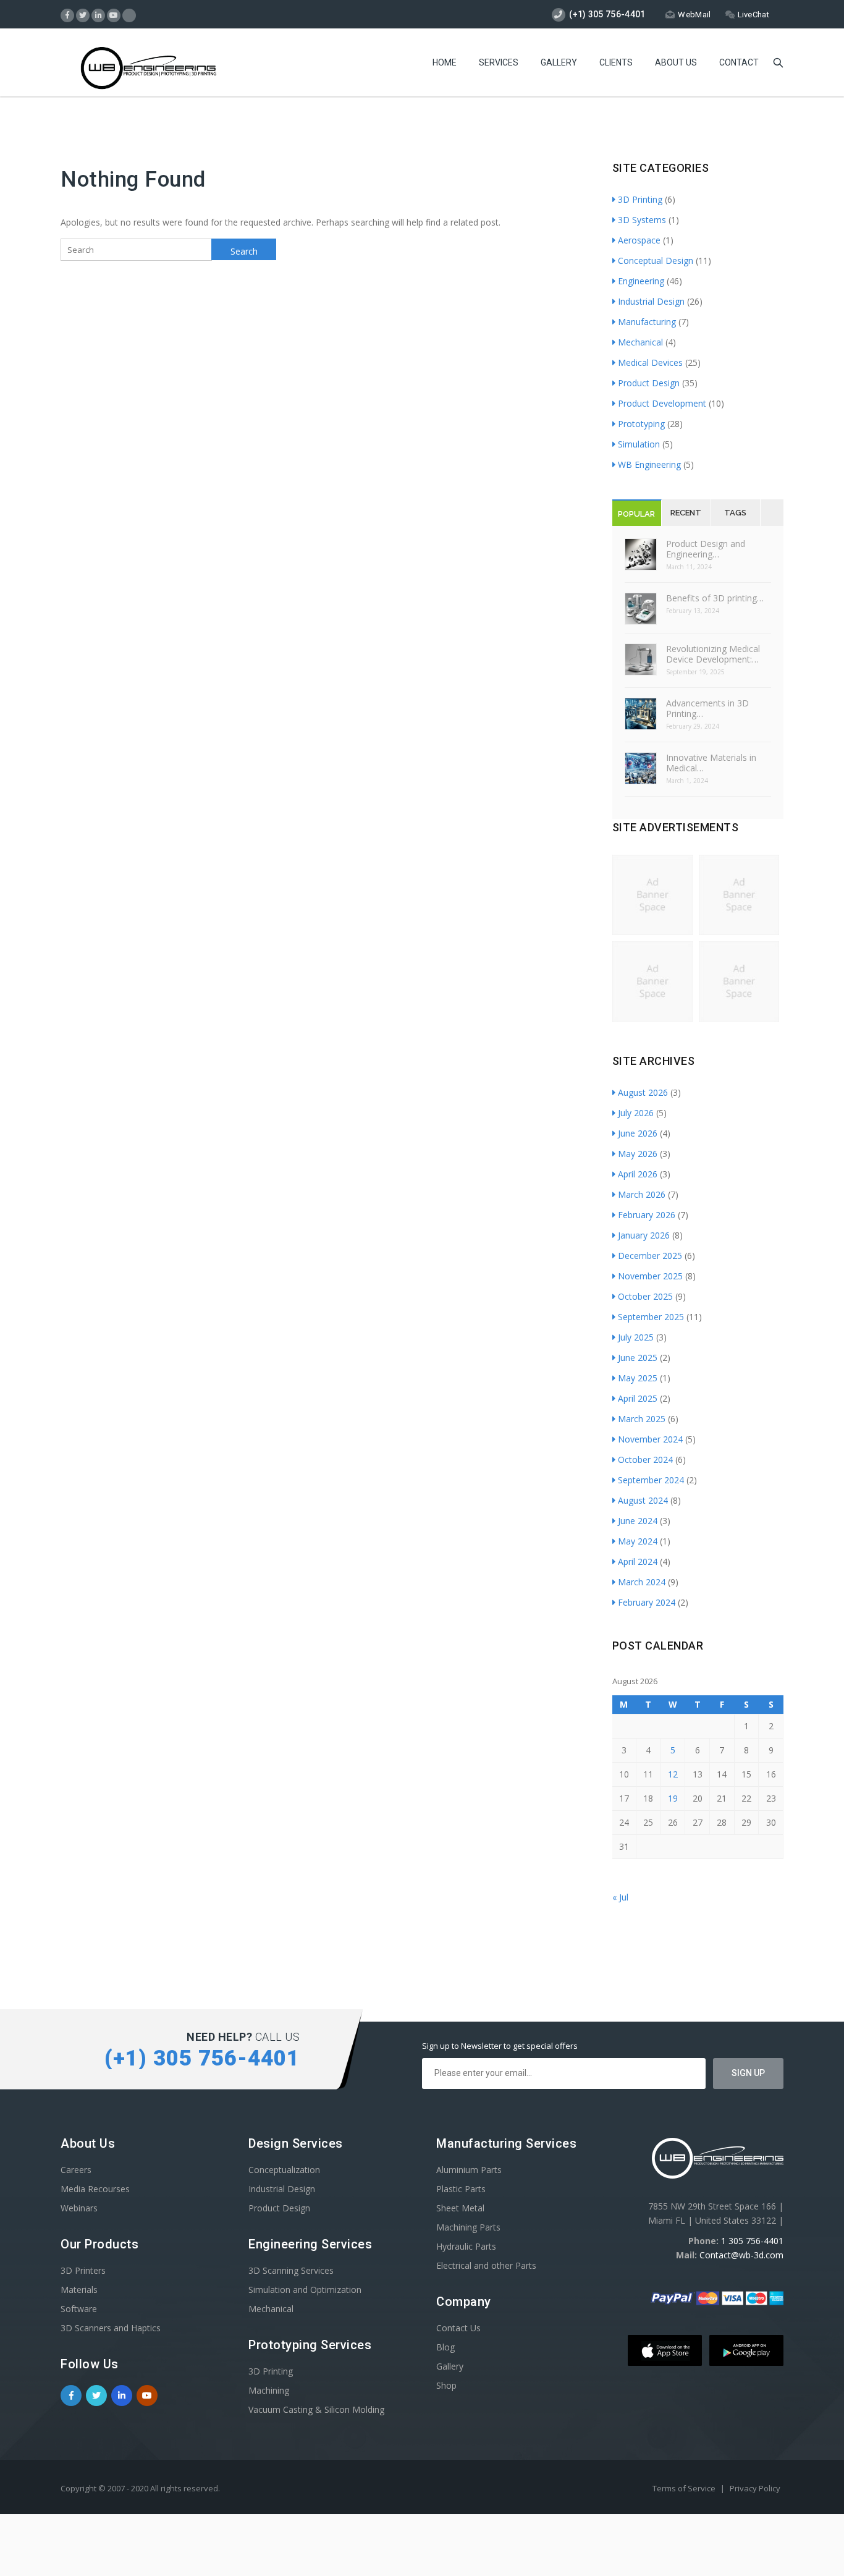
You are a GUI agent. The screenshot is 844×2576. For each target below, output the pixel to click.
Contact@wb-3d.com (741, 2255)
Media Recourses (95, 2189)
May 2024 (638, 1541)
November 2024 (650, 1439)
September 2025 (651, 1317)
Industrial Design (651, 301)
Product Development (662, 403)
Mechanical (640, 342)
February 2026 (647, 1215)
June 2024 (638, 1521)
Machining (269, 2390)
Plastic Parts (461, 2189)
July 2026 (636, 1113)
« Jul (620, 1897)
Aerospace (639, 240)
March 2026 (642, 1194)
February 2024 (647, 1602)
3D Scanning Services (291, 2270)
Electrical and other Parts (486, 2265)
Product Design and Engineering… (706, 549)
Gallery (559, 62)
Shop (446, 2385)
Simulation (639, 444)
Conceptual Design (656, 261)
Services (499, 62)
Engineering (641, 281)
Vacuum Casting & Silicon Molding (316, 2409)
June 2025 (638, 1358)
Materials (79, 2290)
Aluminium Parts (469, 2170)
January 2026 (644, 1235)
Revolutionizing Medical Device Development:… (713, 654)
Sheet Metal (460, 2208)
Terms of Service (685, 2488)
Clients (616, 62)
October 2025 (645, 1296)
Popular (636, 514)
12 (673, 1774)
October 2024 (645, 1460)
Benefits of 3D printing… (715, 598)
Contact (739, 62)
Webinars (79, 2208)
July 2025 (636, 1337)
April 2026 (638, 1174)
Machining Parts (468, 2227)
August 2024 (643, 1500)
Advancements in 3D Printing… (707, 708)
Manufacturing (647, 322)
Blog (445, 2347)
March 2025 (642, 1419)
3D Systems (642, 220)
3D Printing (640, 199)
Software (79, 2309)
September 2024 (651, 1480)
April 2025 (638, 1398)
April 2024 (638, 1561)
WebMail (694, 15)
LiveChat (753, 15)
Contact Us (458, 2328)
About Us (676, 62)
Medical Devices (650, 362)
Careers (76, 2170)
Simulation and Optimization (305, 2290)
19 (673, 1798)
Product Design (649, 383)
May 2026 (638, 1154)
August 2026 (643, 1092)
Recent (686, 513)
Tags (735, 513)
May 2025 (638, 1378)
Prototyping (641, 424)
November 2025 (650, 1276)
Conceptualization (284, 2170)
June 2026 (638, 1133)
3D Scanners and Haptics (111, 2328)
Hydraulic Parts (466, 2246)
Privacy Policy (755, 2488)
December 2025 (650, 1256)
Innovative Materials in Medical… (711, 763)
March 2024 (642, 1582)
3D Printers (83, 2270)
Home (445, 62)
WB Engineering (649, 464)
